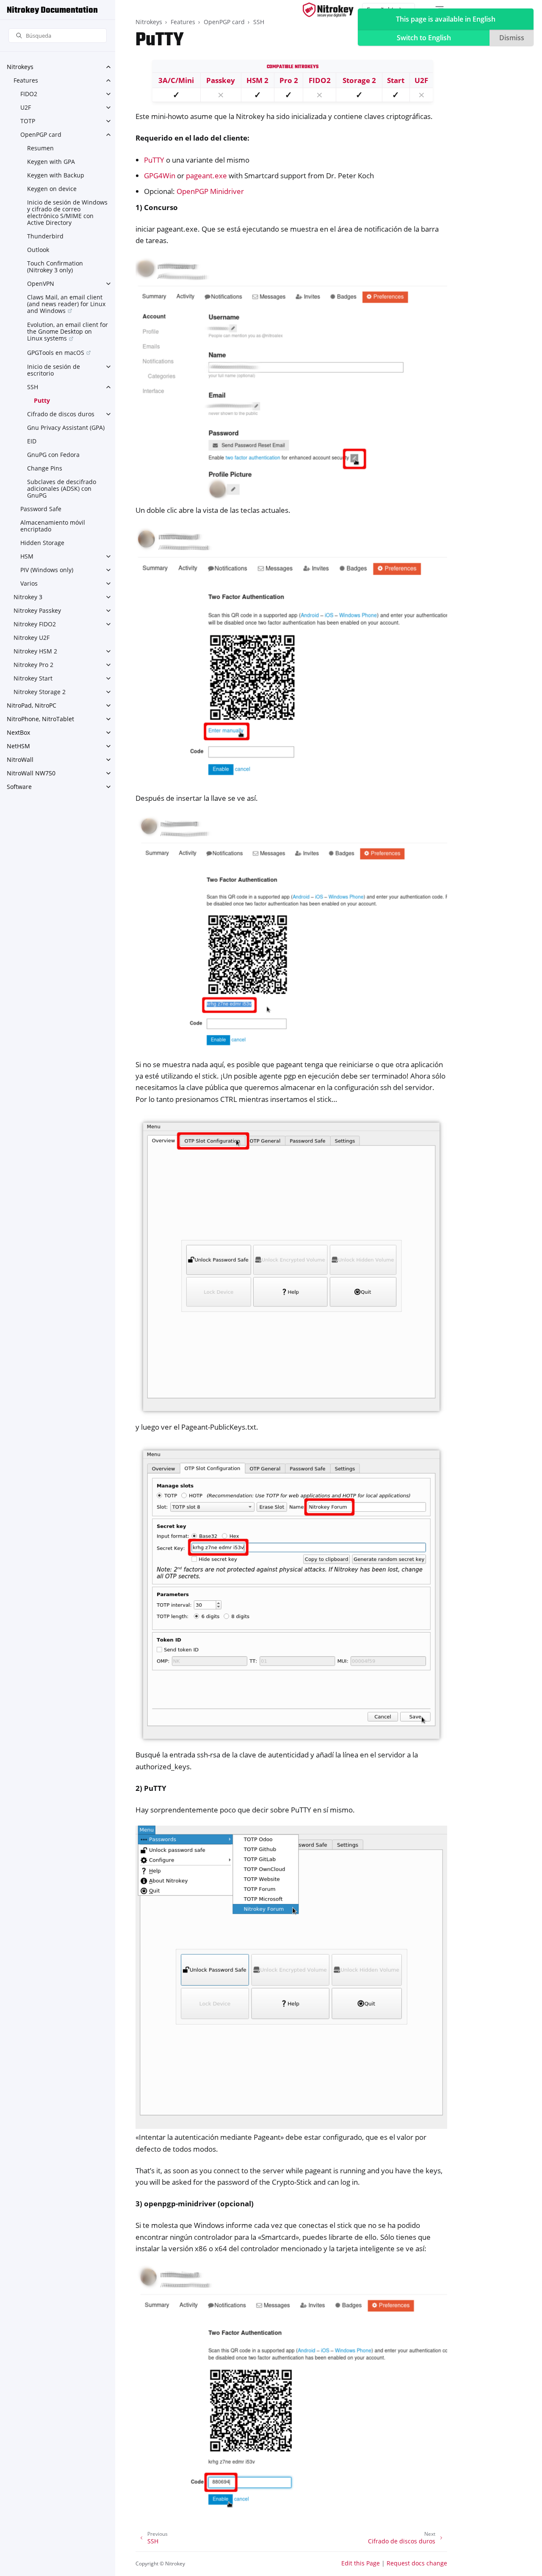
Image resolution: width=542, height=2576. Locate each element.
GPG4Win (160, 176)
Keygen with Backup (56, 175)
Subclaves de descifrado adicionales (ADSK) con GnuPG (62, 488)
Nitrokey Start (33, 678)
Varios (29, 583)
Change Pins (45, 468)
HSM (27, 556)
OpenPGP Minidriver (210, 191)
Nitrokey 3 (28, 597)
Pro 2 (289, 80)
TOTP (28, 121)
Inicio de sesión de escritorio (54, 370)
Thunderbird (45, 236)
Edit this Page (361, 2563)
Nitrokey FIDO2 (35, 624)
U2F (26, 107)
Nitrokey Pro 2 (33, 665)
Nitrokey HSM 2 (35, 651)
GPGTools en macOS (56, 353)
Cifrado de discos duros (61, 414)
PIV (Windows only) (47, 570)
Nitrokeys (20, 67)
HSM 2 (257, 80)
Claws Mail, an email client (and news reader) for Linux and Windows (66, 304)
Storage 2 (359, 80)
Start (396, 80)
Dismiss (512, 38)
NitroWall (20, 760)
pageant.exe (206, 176)
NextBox (18, 732)
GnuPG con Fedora (53, 455)
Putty (42, 400)
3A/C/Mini (176, 80)
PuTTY (154, 160)
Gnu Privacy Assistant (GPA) (66, 427)
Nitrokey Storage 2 (40, 692)
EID (32, 441)
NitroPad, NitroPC (32, 705)
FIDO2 (29, 94)
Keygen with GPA (51, 162)
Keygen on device (52, 189)
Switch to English (424, 38)
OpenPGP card (41, 134)
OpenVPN (41, 284)
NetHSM (18, 746)
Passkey (221, 80)
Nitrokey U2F (32, 638)
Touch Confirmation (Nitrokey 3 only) (55, 267)
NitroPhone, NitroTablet (40, 719)
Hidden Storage (42, 543)
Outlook (38, 250)
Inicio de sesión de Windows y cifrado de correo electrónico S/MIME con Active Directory (67, 212)
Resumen (40, 148)
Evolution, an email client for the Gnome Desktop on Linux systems (68, 331)
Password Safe (41, 509)
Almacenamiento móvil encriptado (53, 526)
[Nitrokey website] (328, 10)
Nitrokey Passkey (37, 610)
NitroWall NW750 (31, 773)
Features (26, 80)
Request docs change (417, 2563)
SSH (33, 387)
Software (19, 787)
